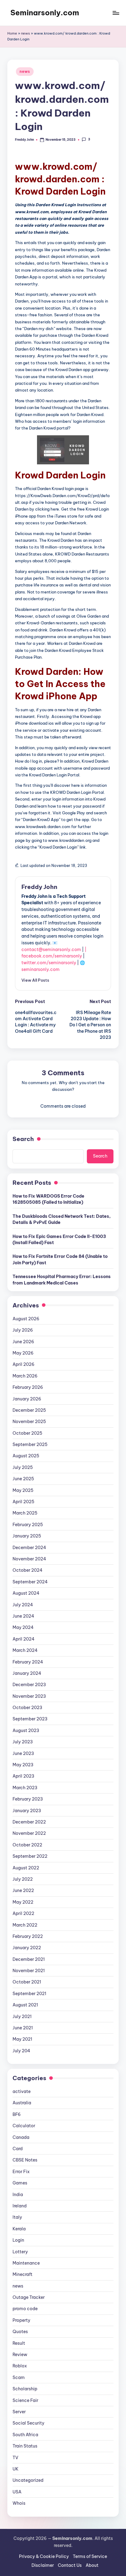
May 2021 (22, 2039)
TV (15, 2458)
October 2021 (27, 1982)
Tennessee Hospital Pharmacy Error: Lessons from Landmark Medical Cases (62, 1280)
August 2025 (26, 1456)
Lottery (20, 2252)
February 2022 (28, 1936)
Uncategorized (28, 2480)
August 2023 (26, 1730)
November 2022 (29, 1833)
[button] (35, 980)
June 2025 (23, 1479)
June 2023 (23, 1753)
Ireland (20, 2206)
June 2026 (23, 1342)
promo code (25, 2309)
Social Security (28, 2423)
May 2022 (23, 1902)
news (26, 33)
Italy (17, 2217)
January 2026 (27, 1399)
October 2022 (27, 1845)
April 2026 (24, 1364)
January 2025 (27, 1536)
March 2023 (25, 1788)
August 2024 (26, 1593)
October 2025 (27, 1433)
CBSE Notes (25, 2160)
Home (12, 33)
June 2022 (23, 1890)
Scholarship (25, 2389)
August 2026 (26, 1319)
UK (16, 2469)
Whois (19, 2503)
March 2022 (25, 1925)
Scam (19, 2377)
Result (19, 2343)
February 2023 (28, 1799)
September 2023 (30, 1719)
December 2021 (29, 1959)
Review (20, 2355)
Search (23, 1139)
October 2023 (27, 1708)
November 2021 (29, 1971)
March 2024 (25, 1650)
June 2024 (23, 1616)
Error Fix (21, 2172)
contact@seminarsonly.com (51, 950)
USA (17, 2492)
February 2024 (28, 1662)
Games (20, 2183)
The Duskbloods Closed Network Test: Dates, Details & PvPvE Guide (62, 1219)
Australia (22, 2103)
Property (21, 2320)
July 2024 (23, 1605)
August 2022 (26, 1868)
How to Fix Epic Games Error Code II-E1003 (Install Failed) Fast (59, 1240)
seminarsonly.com (41, 969)
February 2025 (28, 1525)
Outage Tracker (29, 2297)
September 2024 (30, 1582)
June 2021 (23, 2028)
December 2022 (29, 1822)
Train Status (25, 2446)
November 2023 (29, 1696)
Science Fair (25, 2400)
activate (22, 2091)
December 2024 (29, 1548)
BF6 (17, 2114)
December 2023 (29, 1685)
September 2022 (30, 1856)
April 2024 (24, 1639)
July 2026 (23, 1330)
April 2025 (23, 1502)
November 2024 (29, 1559)
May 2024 (23, 1627)
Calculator (24, 2126)
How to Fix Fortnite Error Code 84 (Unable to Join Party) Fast (60, 1259)
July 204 (21, 2051)
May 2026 (23, 1353)
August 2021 (25, 2005)
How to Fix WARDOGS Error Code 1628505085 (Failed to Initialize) (48, 1199)
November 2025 (29, 1422)
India (18, 2195)
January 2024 (27, 1673)
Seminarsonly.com (45, 13)
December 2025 (29, 1410)
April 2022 (23, 1913)
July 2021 (22, 2017)
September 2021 (29, 1994)
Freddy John (39, 887)
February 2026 (28, 1387)
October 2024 (28, 1570)
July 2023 (23, 1742)
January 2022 (27, 1948)
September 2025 (30, 1444)
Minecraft (22, 2274)
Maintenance (26, 2263)
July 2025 (23, 1467)
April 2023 (23, 1776)
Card (18, 2149)
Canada (21, 2137)
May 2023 (23, 1765)
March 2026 (25, 1376)
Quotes (20, 2332)
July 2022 (23, 1879)
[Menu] (116, 13)
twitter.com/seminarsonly (49, 963)
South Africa (25, 2435)
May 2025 (23, 1490)
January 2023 (27, 1811)
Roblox (20, 2366)
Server (19, 2412)
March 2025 (25, 1513)
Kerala (19, 2229)
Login (18, 2240)
